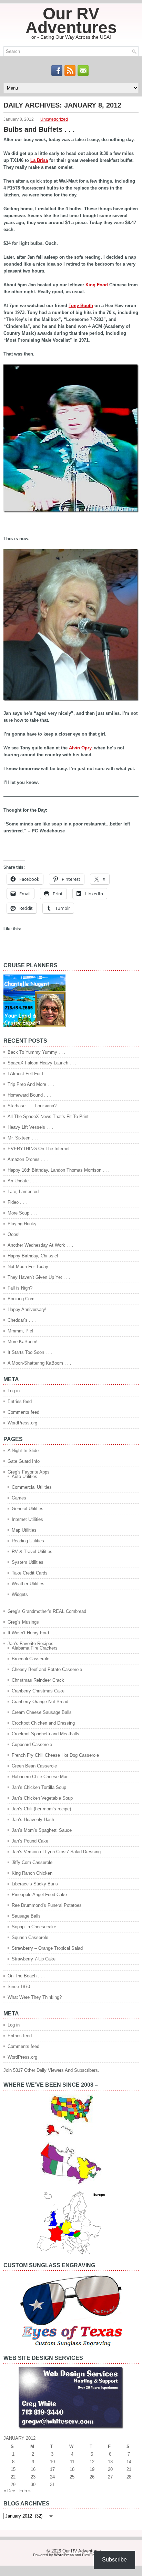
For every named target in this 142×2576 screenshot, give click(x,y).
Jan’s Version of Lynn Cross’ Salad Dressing (56, 1852)
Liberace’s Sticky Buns (35, 1884)
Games (19, 1498)
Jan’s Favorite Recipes (31, 1644)
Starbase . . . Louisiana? (32, 1106)
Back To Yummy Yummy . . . (37, 1052)
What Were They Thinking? (35, 1997)
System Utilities (28, 1562)
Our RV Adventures (71, 21)
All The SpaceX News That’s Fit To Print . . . (52, 1116)
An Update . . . (22, 1181)
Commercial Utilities (32, 1487)
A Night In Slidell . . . (28, 1451)
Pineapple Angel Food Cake (39, 1895)
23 (33, 2477)
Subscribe (114, 2560)
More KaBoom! (23, 1342)
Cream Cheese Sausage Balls (42, 1712)
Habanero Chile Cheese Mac (40, 1777)
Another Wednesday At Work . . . (40, 1245)
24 (52, 2477)
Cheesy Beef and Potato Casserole (47, 1669)
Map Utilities (24, 1530)
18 (72, 2469)
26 (92, 2477)
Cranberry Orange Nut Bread (40, 1702)
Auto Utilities (24, 1476)
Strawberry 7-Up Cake (34, 1959)
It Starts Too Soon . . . (30, 1352)
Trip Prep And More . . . (31, 1084)
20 (110, 2469)
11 (72, 2462)
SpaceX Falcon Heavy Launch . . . (42, 1063)
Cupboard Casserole (32, 1744)
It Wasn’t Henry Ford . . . (32, 1633)
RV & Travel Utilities (32, 1552)
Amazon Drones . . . (28, 1159)
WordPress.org (22, 1423)
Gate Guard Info (24, 1461)
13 (110, 2462)
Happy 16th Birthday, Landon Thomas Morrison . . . (59, 1170)
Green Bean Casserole (34, 1766)
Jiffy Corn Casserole (32, 1862)
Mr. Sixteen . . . (23, 1138)
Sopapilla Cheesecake (34, 1927)
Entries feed (20, 1401)
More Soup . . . (23, 1213)
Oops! (14, 1234)
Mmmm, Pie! (21, 1331)
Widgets (20, 1594)
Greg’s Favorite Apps (29, 1472)
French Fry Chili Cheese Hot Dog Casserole (55, 1755)
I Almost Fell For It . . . (30, 1074)
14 (129, 2462)
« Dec (9, 2491)
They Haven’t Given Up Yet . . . (39, 1277)
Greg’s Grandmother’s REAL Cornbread (47, 1611)
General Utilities (28, 1509)
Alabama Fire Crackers (35, 1648)
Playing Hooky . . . (26, 1224)
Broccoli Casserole (31, 1659)
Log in (14, 1391)
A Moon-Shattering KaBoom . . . (39, 1363)
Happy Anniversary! (27, 1309)
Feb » (25, 2491)
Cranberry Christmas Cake (38, 1691)
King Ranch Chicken (32, 1873)
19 (92, 2469)
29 (13, 2485)
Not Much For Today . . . (32, 1267)
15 (13, 2469)
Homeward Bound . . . (29, 1095)
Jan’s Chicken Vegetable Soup (42, 1798)
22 (13, 2477)
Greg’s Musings (23, 1622)
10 (52, 2462)
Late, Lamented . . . (27, 1192)
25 (72, 2477)
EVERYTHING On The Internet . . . (43, 1149)
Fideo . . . (17, 1202)
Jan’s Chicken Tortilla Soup (39, 1787)
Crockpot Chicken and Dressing (43, 1723)
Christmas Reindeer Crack (38, 1680)
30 (33, 2485)
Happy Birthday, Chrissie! (33, 1256)
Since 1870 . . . (23, 1987)
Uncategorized (54, 119)
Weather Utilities (28, 1584)
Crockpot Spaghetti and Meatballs (45, 1734)
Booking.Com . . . (25, 1299)
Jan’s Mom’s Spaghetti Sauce (42, 1830)
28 (129, 2477)
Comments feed (23, 1412)
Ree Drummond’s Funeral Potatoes (47, 1905)
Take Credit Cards (30, 1573)
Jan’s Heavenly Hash (33, 1820)
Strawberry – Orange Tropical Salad (47, 1948)
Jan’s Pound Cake (30, 1841)
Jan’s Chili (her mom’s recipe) (41, 1809)
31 (52, 2485)
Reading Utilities (28, 1541)
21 (129, 2469)
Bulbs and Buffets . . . (39, 129)
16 (33, 2469)
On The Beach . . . (26, 1976)
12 (92, 2462)
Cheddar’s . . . (22, 1320)
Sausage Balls (26, 1916)
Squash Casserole (30, 1937)
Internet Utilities (27, 1519)
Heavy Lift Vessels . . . (31, 1127)
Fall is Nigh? (20, 1288)
